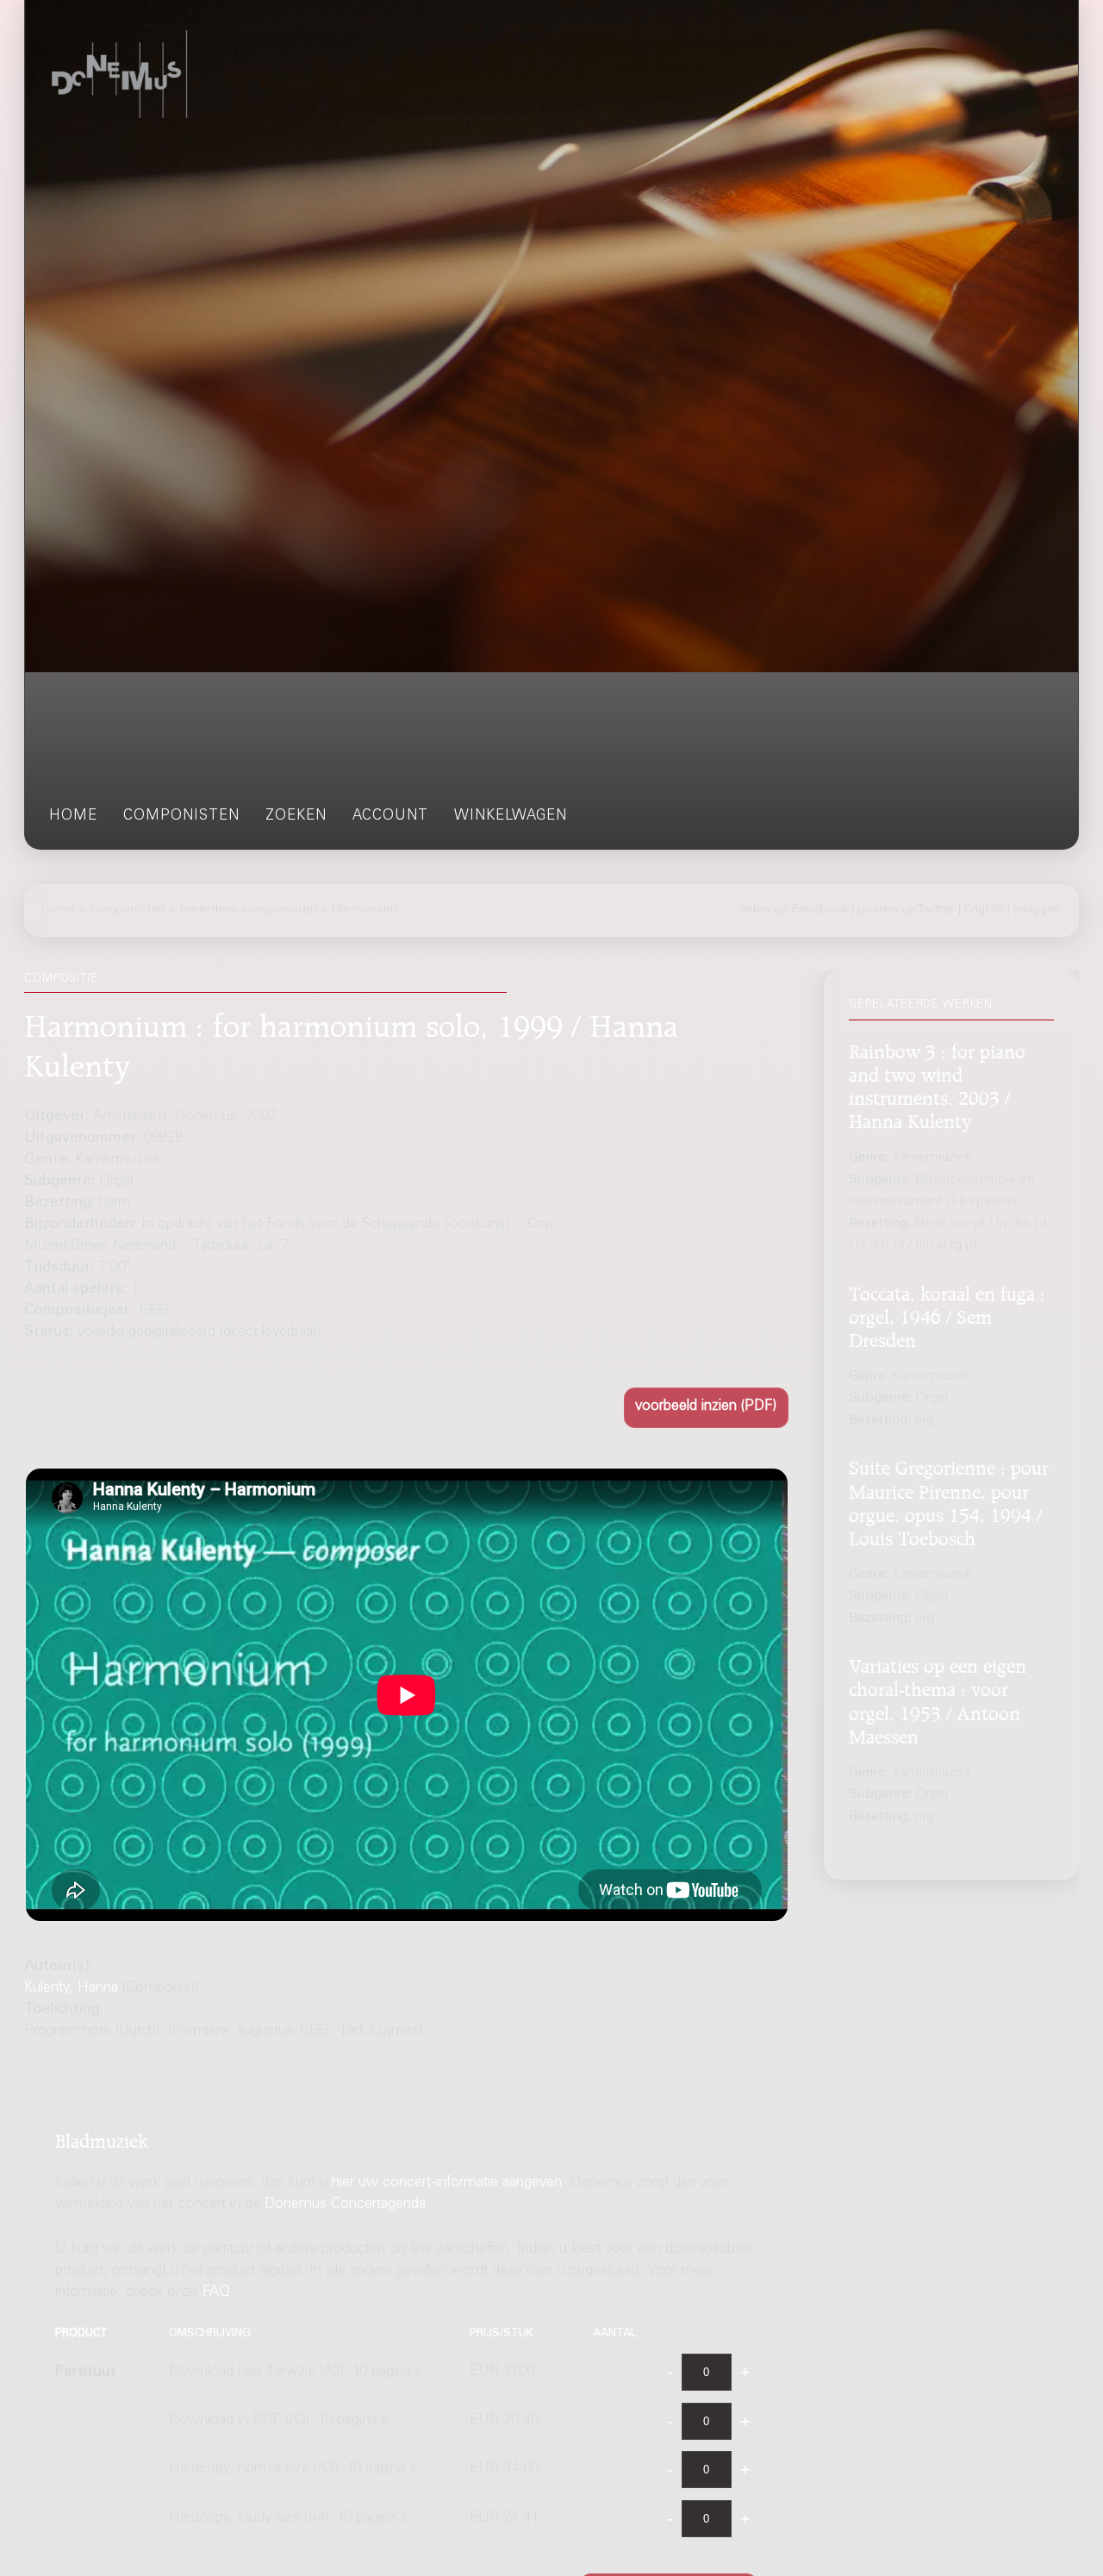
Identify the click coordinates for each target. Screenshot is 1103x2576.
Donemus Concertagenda (345, 2205)
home (73, 817)
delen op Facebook (793, 909)
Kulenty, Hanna (71, 1989)
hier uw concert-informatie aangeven (447, 2183)
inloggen (1038, 909)
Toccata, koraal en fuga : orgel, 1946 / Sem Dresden (947, 1314)
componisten (181, 817)
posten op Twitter (906, 909)
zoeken (296, 817)
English (984, 909)
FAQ (216, 2292)
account (390, 817)
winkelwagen (511, 817)
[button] (706, 1408)
